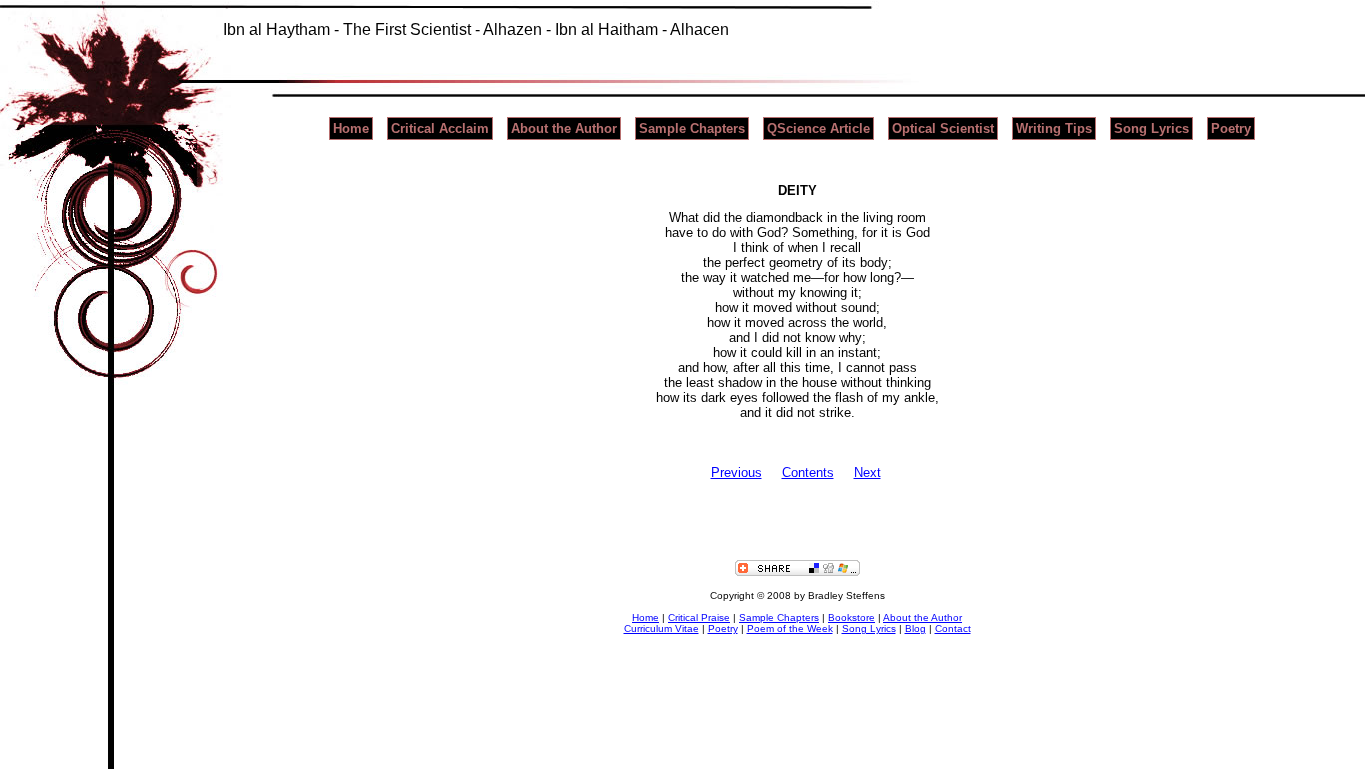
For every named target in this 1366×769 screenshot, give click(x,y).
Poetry (1231, 128)
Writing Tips (1054, 128)
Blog (915, 628)
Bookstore (851, 617)
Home (351, 128)
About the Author (564, 128)
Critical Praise (699, 617)
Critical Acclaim (440, 128)
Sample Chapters (692, 128)
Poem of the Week (790, 628)
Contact (953, 628)
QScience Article (818, 128)
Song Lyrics (1151, 128)
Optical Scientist (943, 128)
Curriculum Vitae (661, 628)
